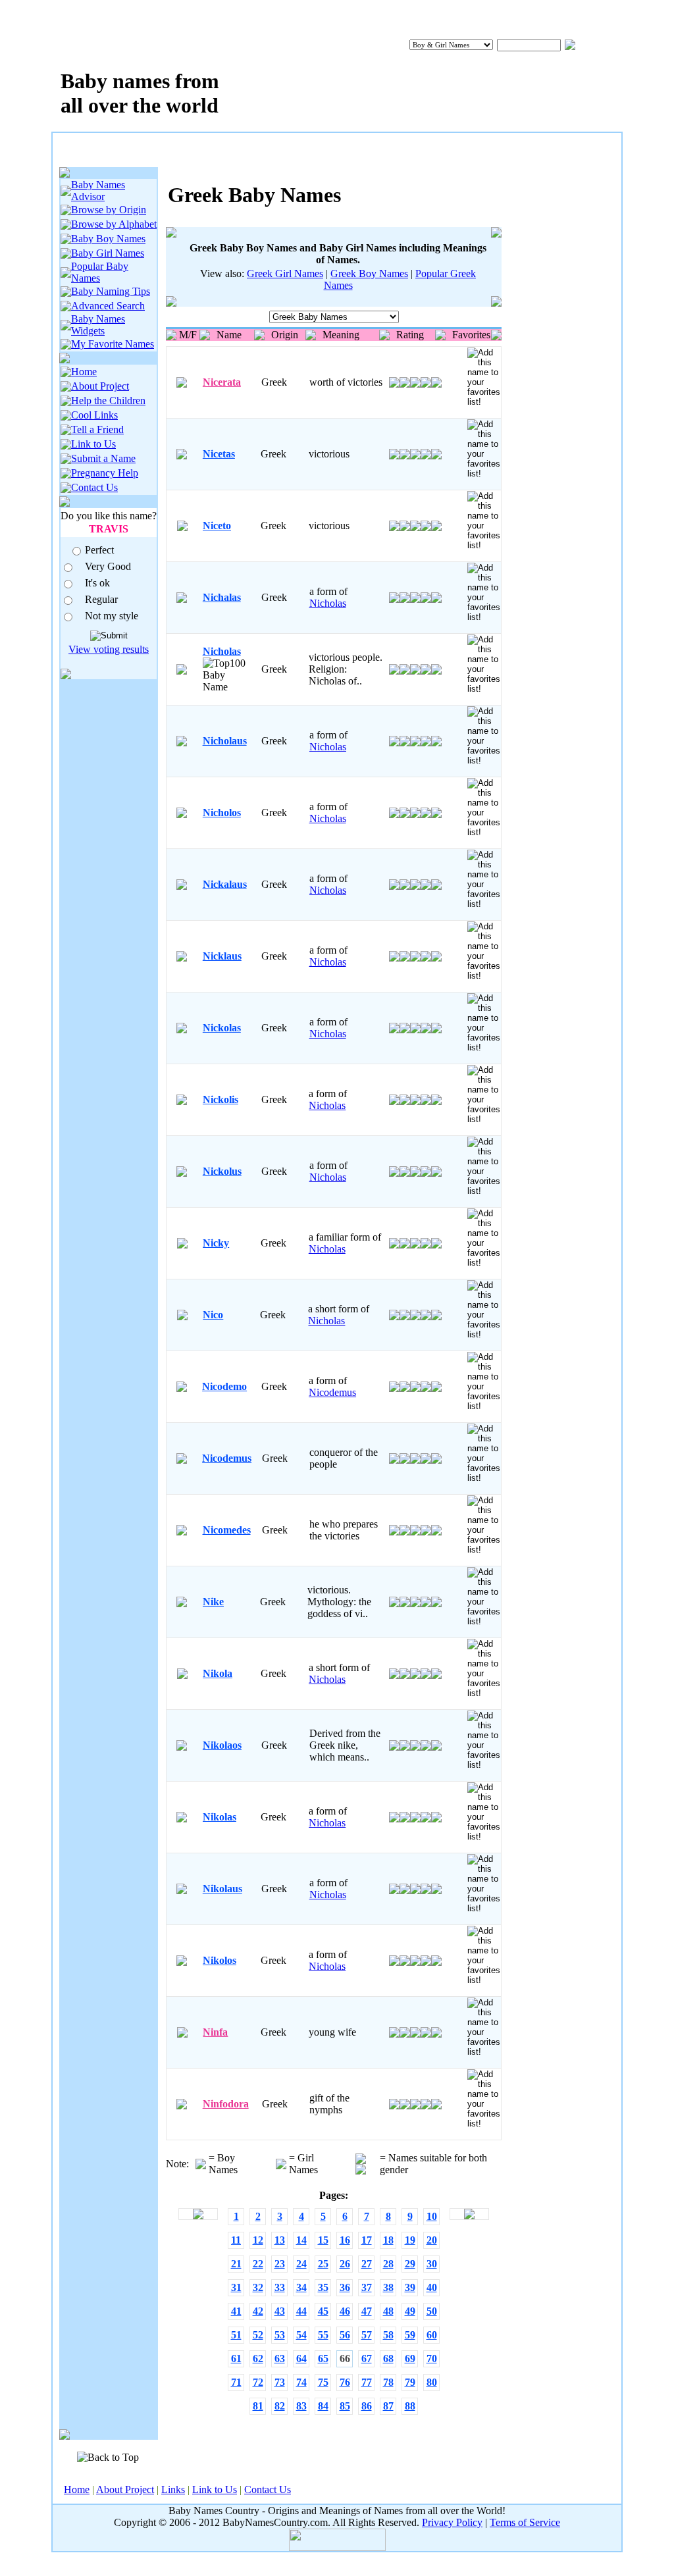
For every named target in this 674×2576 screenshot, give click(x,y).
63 (280, 2358)
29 (410, 2264)
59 (410, 2335)
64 (301, 2358)
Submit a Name (103, 458)
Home (84, 372)
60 (432, 2335)
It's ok (97, 583)
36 (345, 2287)
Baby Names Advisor (98, 191)
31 (236, 2287)
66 (345, 2358)
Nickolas (222, 1028)
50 (432, 2311)
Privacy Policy (452, 2522)
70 (432, 2358)
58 (388, 2335)
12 (258, 2240)
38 (388, 2287)
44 (301, 2311)
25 (323, 2264)
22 (258, 2264)
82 (280, 2406)
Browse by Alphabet (114, 224)
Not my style (112, 616)
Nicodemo (224, 1386)
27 (367, 2264)
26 (345, 2264)
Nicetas (219, 454)
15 (323, 2240)
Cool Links (94, 415)
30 (432, 2264)
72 (258, 2382)
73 (280, 2382)
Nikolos (220, 1960)
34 (301, 2287)
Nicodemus (332, 1392)
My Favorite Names (113, 344)
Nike (213, 1602)
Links (173, 2489)
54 (301, 2335)
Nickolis (220, 1099)
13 (280, 2240)
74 (301, 2382)
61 (236, 2358)
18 (388, 2240)
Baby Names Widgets (98, 325)
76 (345, 2382)
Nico (213, 1315)
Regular (101, 599)
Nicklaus (222, 956)
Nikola (218, 1673)
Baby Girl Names (108, 253)
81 (258, 2406)
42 (258, 2311)
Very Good (108, 566)
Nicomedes (227, 1530)
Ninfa (215, 2032)
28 (388, 2264)
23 (280, 2264)
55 (323, 2335)
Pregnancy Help (105, 473)
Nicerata (222, 382)
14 (301, 2240)
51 (236, 2335)
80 (432, 2382)
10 (432, 2216)
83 (301, 2406)
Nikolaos (222, 1745)
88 (410, 2406)
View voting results (109, 649)
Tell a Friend (97, 429)
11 (236, 2240)
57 (367, 2335)
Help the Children (108, 400)
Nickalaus (225, 884)
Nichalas (222, 597)
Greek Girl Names (285, 273)
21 (236, 2264)
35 (323, 2287)
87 (388, 2406)
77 (367, 2382)
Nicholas (328, 603)
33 (280, 2287)
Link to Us (93, 444)
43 (280, 2311)
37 (367, 2287)
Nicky (216, 1243)
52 (258, 2335)
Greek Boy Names (369, 273)
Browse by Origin (109, 210)
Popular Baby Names (100, 272)
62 (258, 2358)
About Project (100, 386)
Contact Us (94, 487)
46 (345, 2311)
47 (367, 2311)
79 (410, 2382)
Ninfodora (226, 2104)
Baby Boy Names (108, 239)
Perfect (99, 550)
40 (432, 2287)
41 (236, 2311)
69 (410, 2358)
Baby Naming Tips (111, 291)
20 (432, 2240)
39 (410, 2287)
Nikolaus (222, 1889)
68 (388, 2358)
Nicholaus (225, 741)
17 (367, 2240)
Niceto (217, 526)
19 (410, 2240)
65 (323, 2358)
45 (323, 2311)
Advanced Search (108, 306)
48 (388, 2311)
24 (301, 2264)
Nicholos (222, 812)
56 (345, 2335)
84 (323, 2406)
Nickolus (222, 1171)
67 (367, 2358)
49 (410, 2311)
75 (323, 2382)
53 (280, 2335)
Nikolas (220, 1817)
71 (236, 2382)
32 (258, 2287)
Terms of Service (525, 2522)
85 (345, 2406)
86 (367, 2406)
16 (345, 2240)
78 (388, 2382)
